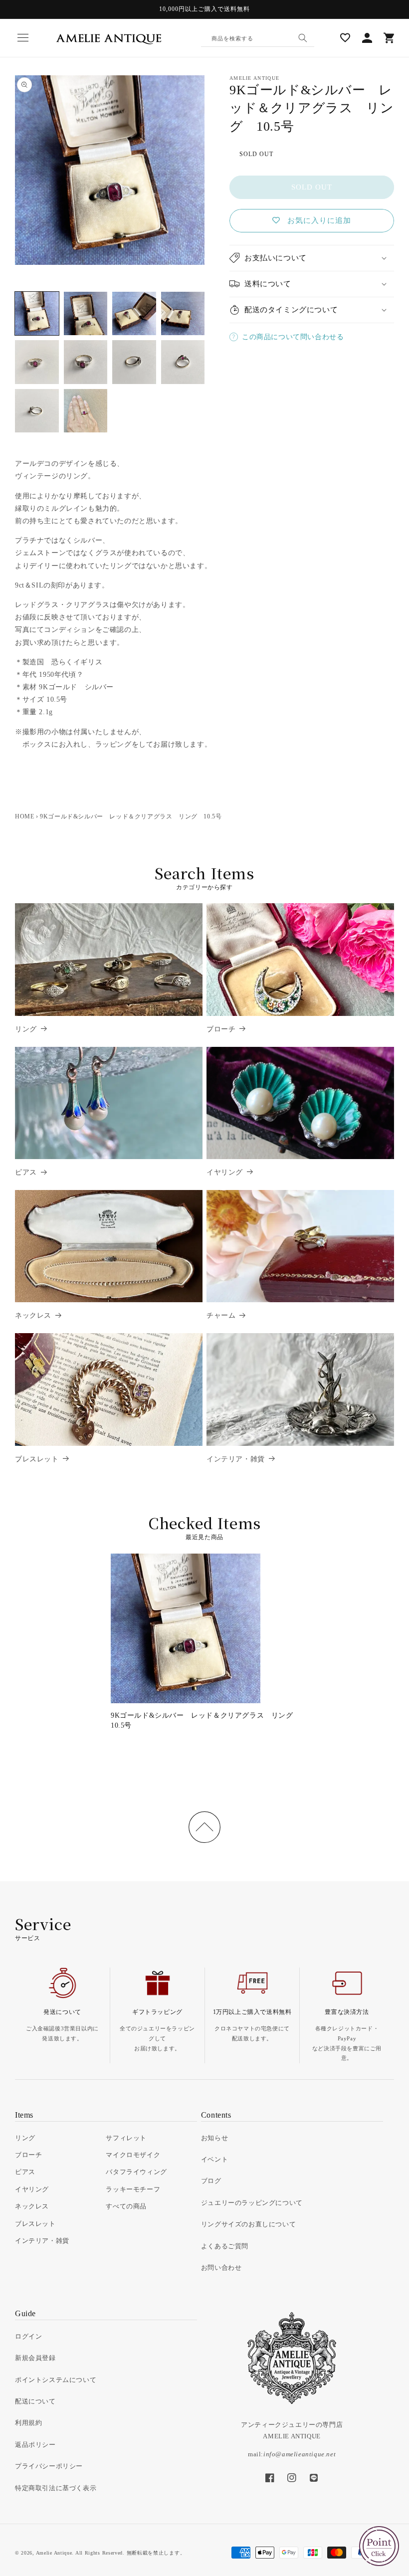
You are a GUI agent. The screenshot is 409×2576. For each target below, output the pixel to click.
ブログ (211, 2181)
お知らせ (214, 2138)
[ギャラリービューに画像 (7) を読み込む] (134, 362)
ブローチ (221, 1029)
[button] (23, 38)
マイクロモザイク (133, 2155)
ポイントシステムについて (56, 2380)
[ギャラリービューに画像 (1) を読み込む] (37, 314)
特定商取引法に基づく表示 (56, 2488)
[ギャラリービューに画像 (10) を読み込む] (86, 411)
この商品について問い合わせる (293, 337)
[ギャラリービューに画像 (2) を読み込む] (86, 314)
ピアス (26, 1172)
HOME (24, 816)
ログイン (28, 2336)
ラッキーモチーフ (133, 2189)
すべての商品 (126, 2206)
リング (26, 1029)
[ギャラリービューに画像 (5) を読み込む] (37, 362)
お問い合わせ (221, 2268)
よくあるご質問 (225, 2246)
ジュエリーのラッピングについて (252, 2203)
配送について (35, 2401)
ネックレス (33, 1315)
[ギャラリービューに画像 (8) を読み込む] (183, 362)
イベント (214, 2159)
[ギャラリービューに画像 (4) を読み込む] (183, 314)
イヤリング (225, 1172)
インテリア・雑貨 (236, 1459)
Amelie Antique (54, 2553)
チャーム (221, 1315)
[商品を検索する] (303, 38)
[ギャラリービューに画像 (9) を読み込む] (37, 411)
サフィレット (126, 2138)
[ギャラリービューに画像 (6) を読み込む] (86, 362)
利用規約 (28, 2423)
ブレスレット (37, 1459)
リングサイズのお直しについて (248, 2224)
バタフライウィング (136, 2172)
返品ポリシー (35, 2445)
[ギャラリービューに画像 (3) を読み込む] (134, 314)
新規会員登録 (35, 2358)
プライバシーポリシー (49, 2466)
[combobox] (258, 38)
